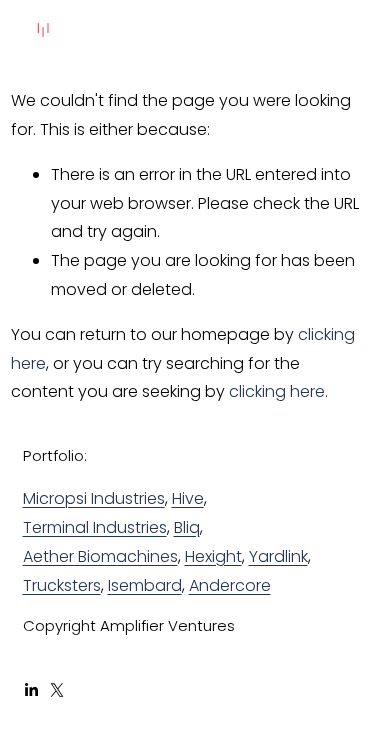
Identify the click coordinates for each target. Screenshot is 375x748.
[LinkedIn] (31, 690)
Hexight (213, 556)
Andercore (230, 585)
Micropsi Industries (94, 498)
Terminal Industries (95, 527)
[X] (57, 690)
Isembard (145, 585)
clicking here (277, 391)
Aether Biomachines (100, 556)
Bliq (187, 527)
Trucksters (62, 585)
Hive (188, 498)
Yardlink (278, 556)
